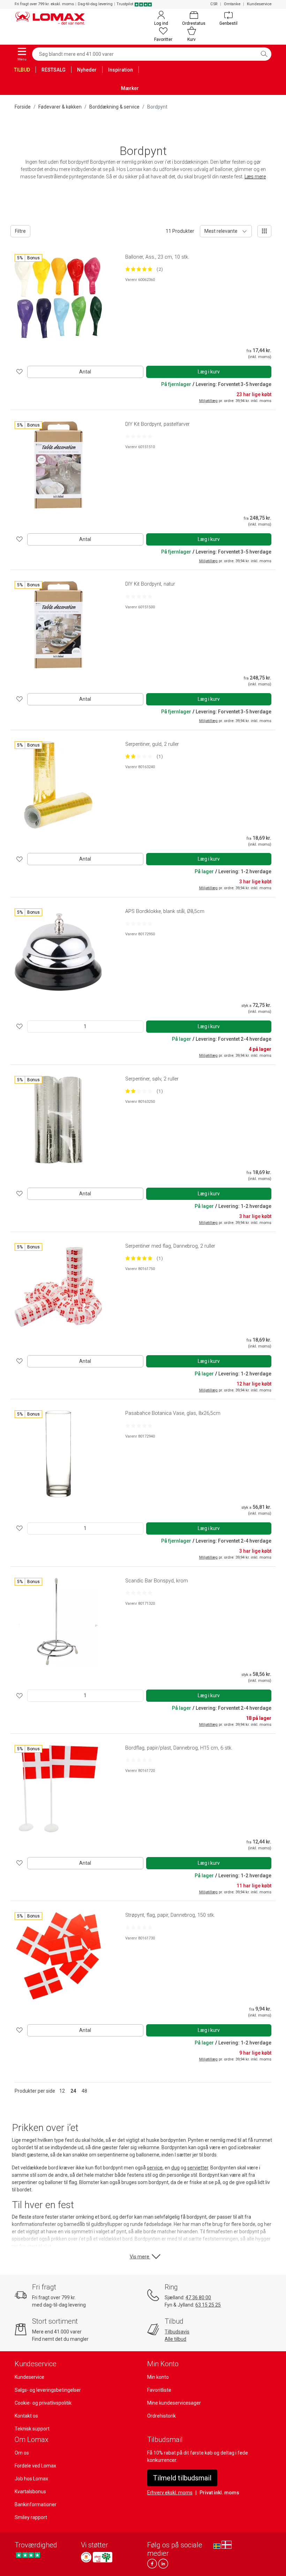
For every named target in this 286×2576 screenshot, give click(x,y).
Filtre (20, 231)
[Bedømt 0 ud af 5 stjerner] (139, 436)
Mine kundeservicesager (174, 2403)
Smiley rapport (31, 2517)
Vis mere (140, 2257)
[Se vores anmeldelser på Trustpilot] (28, 2555)
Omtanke (232, 4)
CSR (214, 4)
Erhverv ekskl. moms (170, 2493)
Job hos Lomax (31, 2479)
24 (73, 2091)
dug (175, 2168)
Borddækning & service (114, 107)
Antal (85, 372)
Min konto (158, 2377)
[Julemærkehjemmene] (86, 2557)
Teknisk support (32, 2429)
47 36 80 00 (198, 2297)
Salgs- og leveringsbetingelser (48, 2390)
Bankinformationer (36, 2504)
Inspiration (121, 70)
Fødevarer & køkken (60, 107)
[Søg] (264, 54)
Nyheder (87, 70)
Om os (22, 2453)
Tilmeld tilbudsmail (182, 2478)
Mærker (130, 88)
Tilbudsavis (177, 2332)
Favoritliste (159, 2390)
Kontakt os (26, 2416)
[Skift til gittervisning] (264, 231)
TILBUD (22, 70)
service (155, 2168)
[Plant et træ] (103, 2557)
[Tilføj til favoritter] (20, 372)
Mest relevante (221, 231)
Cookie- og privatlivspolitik (43, 2403)
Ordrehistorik (161, 2416)
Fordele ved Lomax (35, 2466)
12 (62, 2091)
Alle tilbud (175, 2339)
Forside (23, 107)
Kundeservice (259, 4)
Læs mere (255, 177)
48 (84, 2091)
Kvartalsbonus (30, 2492)
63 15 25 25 (208, 2305)
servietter (198, 2168)
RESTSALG (54, 70)
